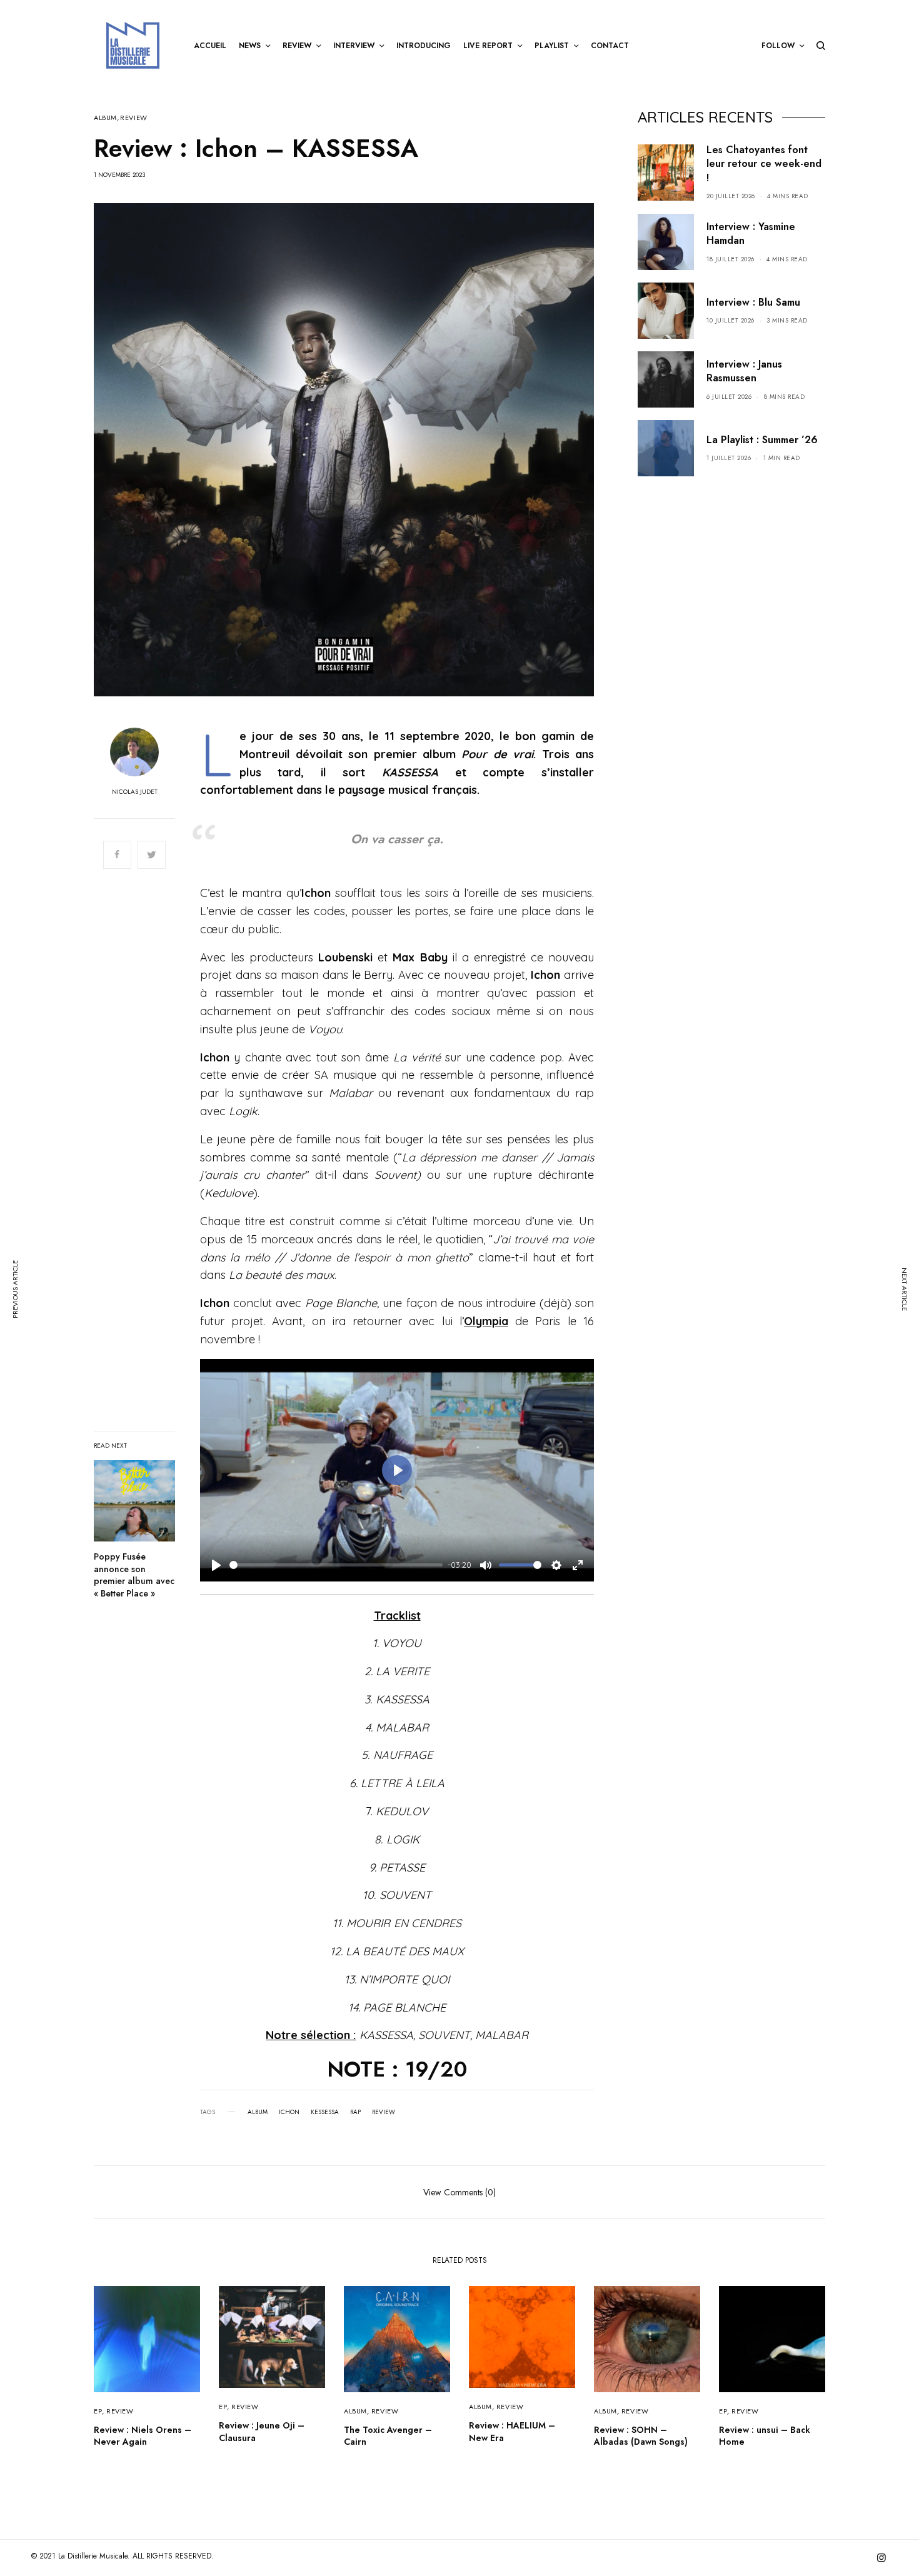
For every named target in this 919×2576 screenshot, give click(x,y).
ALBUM (105, 118)
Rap (355, 2112)
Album (258, 2112)
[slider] (336, 1565)
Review (384, 2112)
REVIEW (133, 118)
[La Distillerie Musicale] (133, 45)
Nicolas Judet (135, 792)
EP (98, 2411)
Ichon (289, 2112)
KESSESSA (325, 2112)
